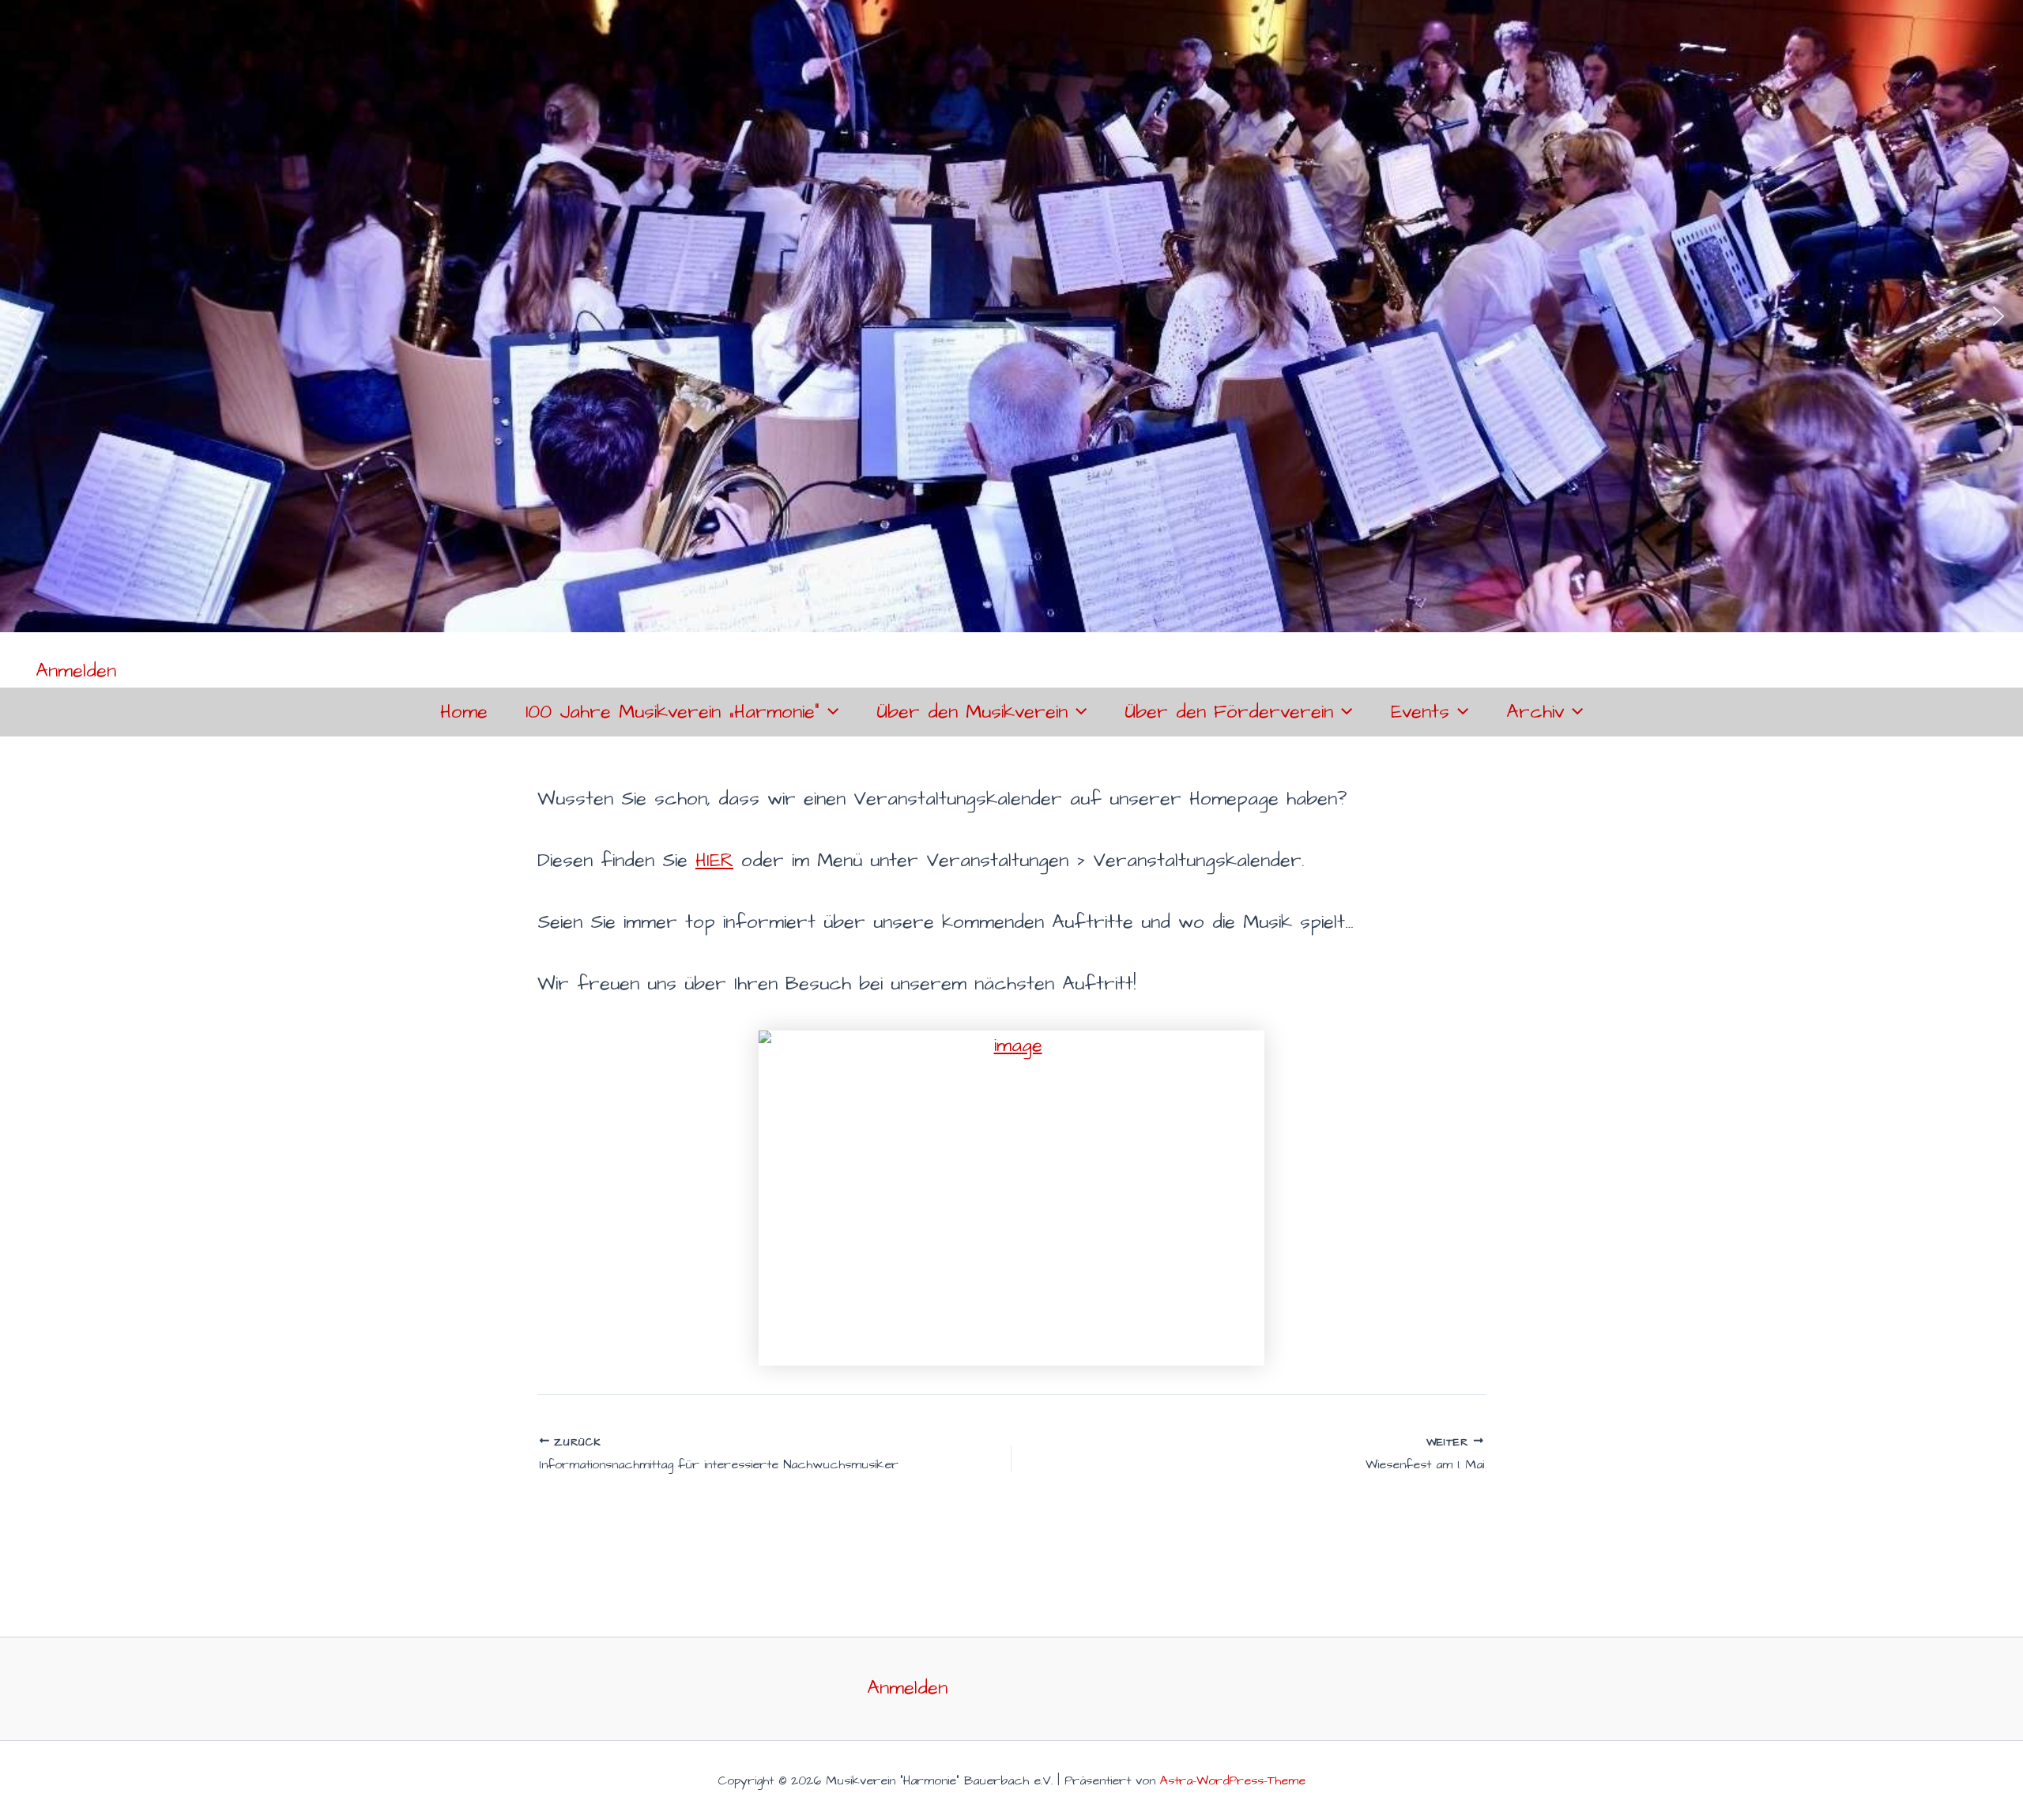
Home (464, 712)
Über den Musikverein (972, 712)
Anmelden (76, 671)
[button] (24, 316)
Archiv (1535, 712)
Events (1420, 712)
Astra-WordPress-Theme (1233, 1780)
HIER (714, 861)
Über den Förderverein (1229, 712)
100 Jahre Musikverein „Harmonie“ (672, 712)
